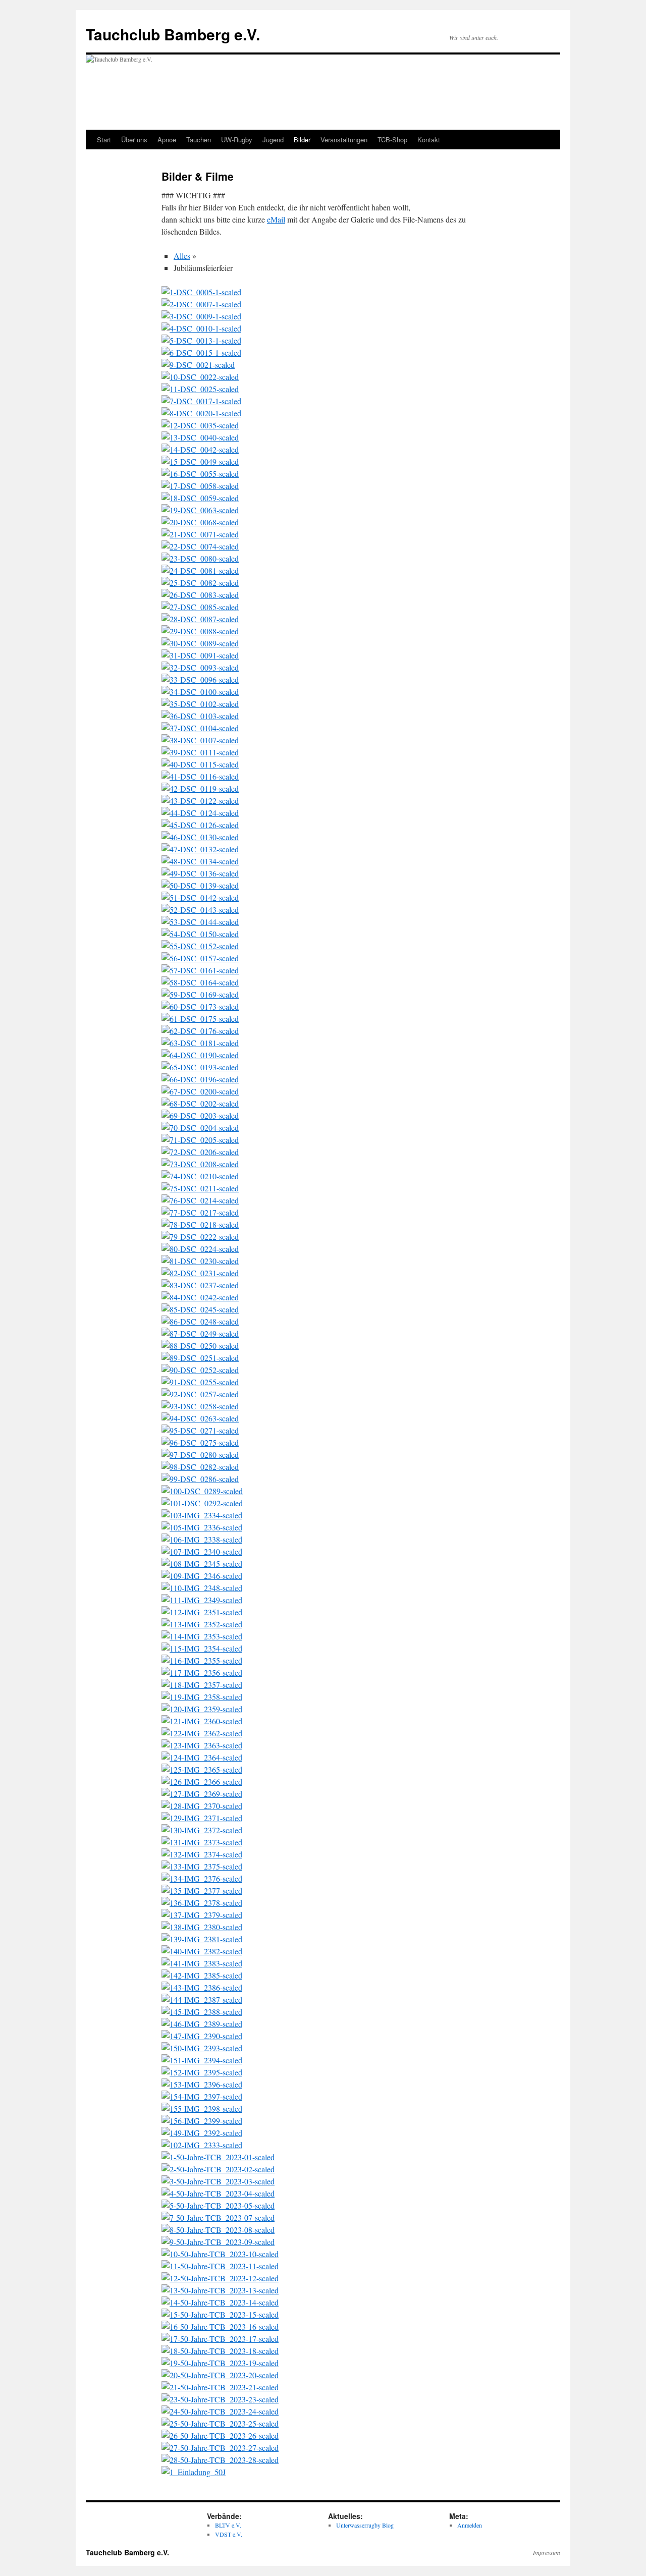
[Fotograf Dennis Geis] (201, 292)
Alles (182, 256)
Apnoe (167, 140)
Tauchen (199, 140)
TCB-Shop (392, 140)
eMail (276, 219)
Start (104, 140)
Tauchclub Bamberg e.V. (173, 34)
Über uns (134, 140)
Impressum (547, 2552)
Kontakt (429, 140)
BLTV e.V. (228, 2525)
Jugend (273, 140)
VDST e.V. (229, 2534)
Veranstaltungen (344, 140)
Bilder (302, 140)
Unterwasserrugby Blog (365, 2525)
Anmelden (470, 2525)
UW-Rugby (237, 140)
